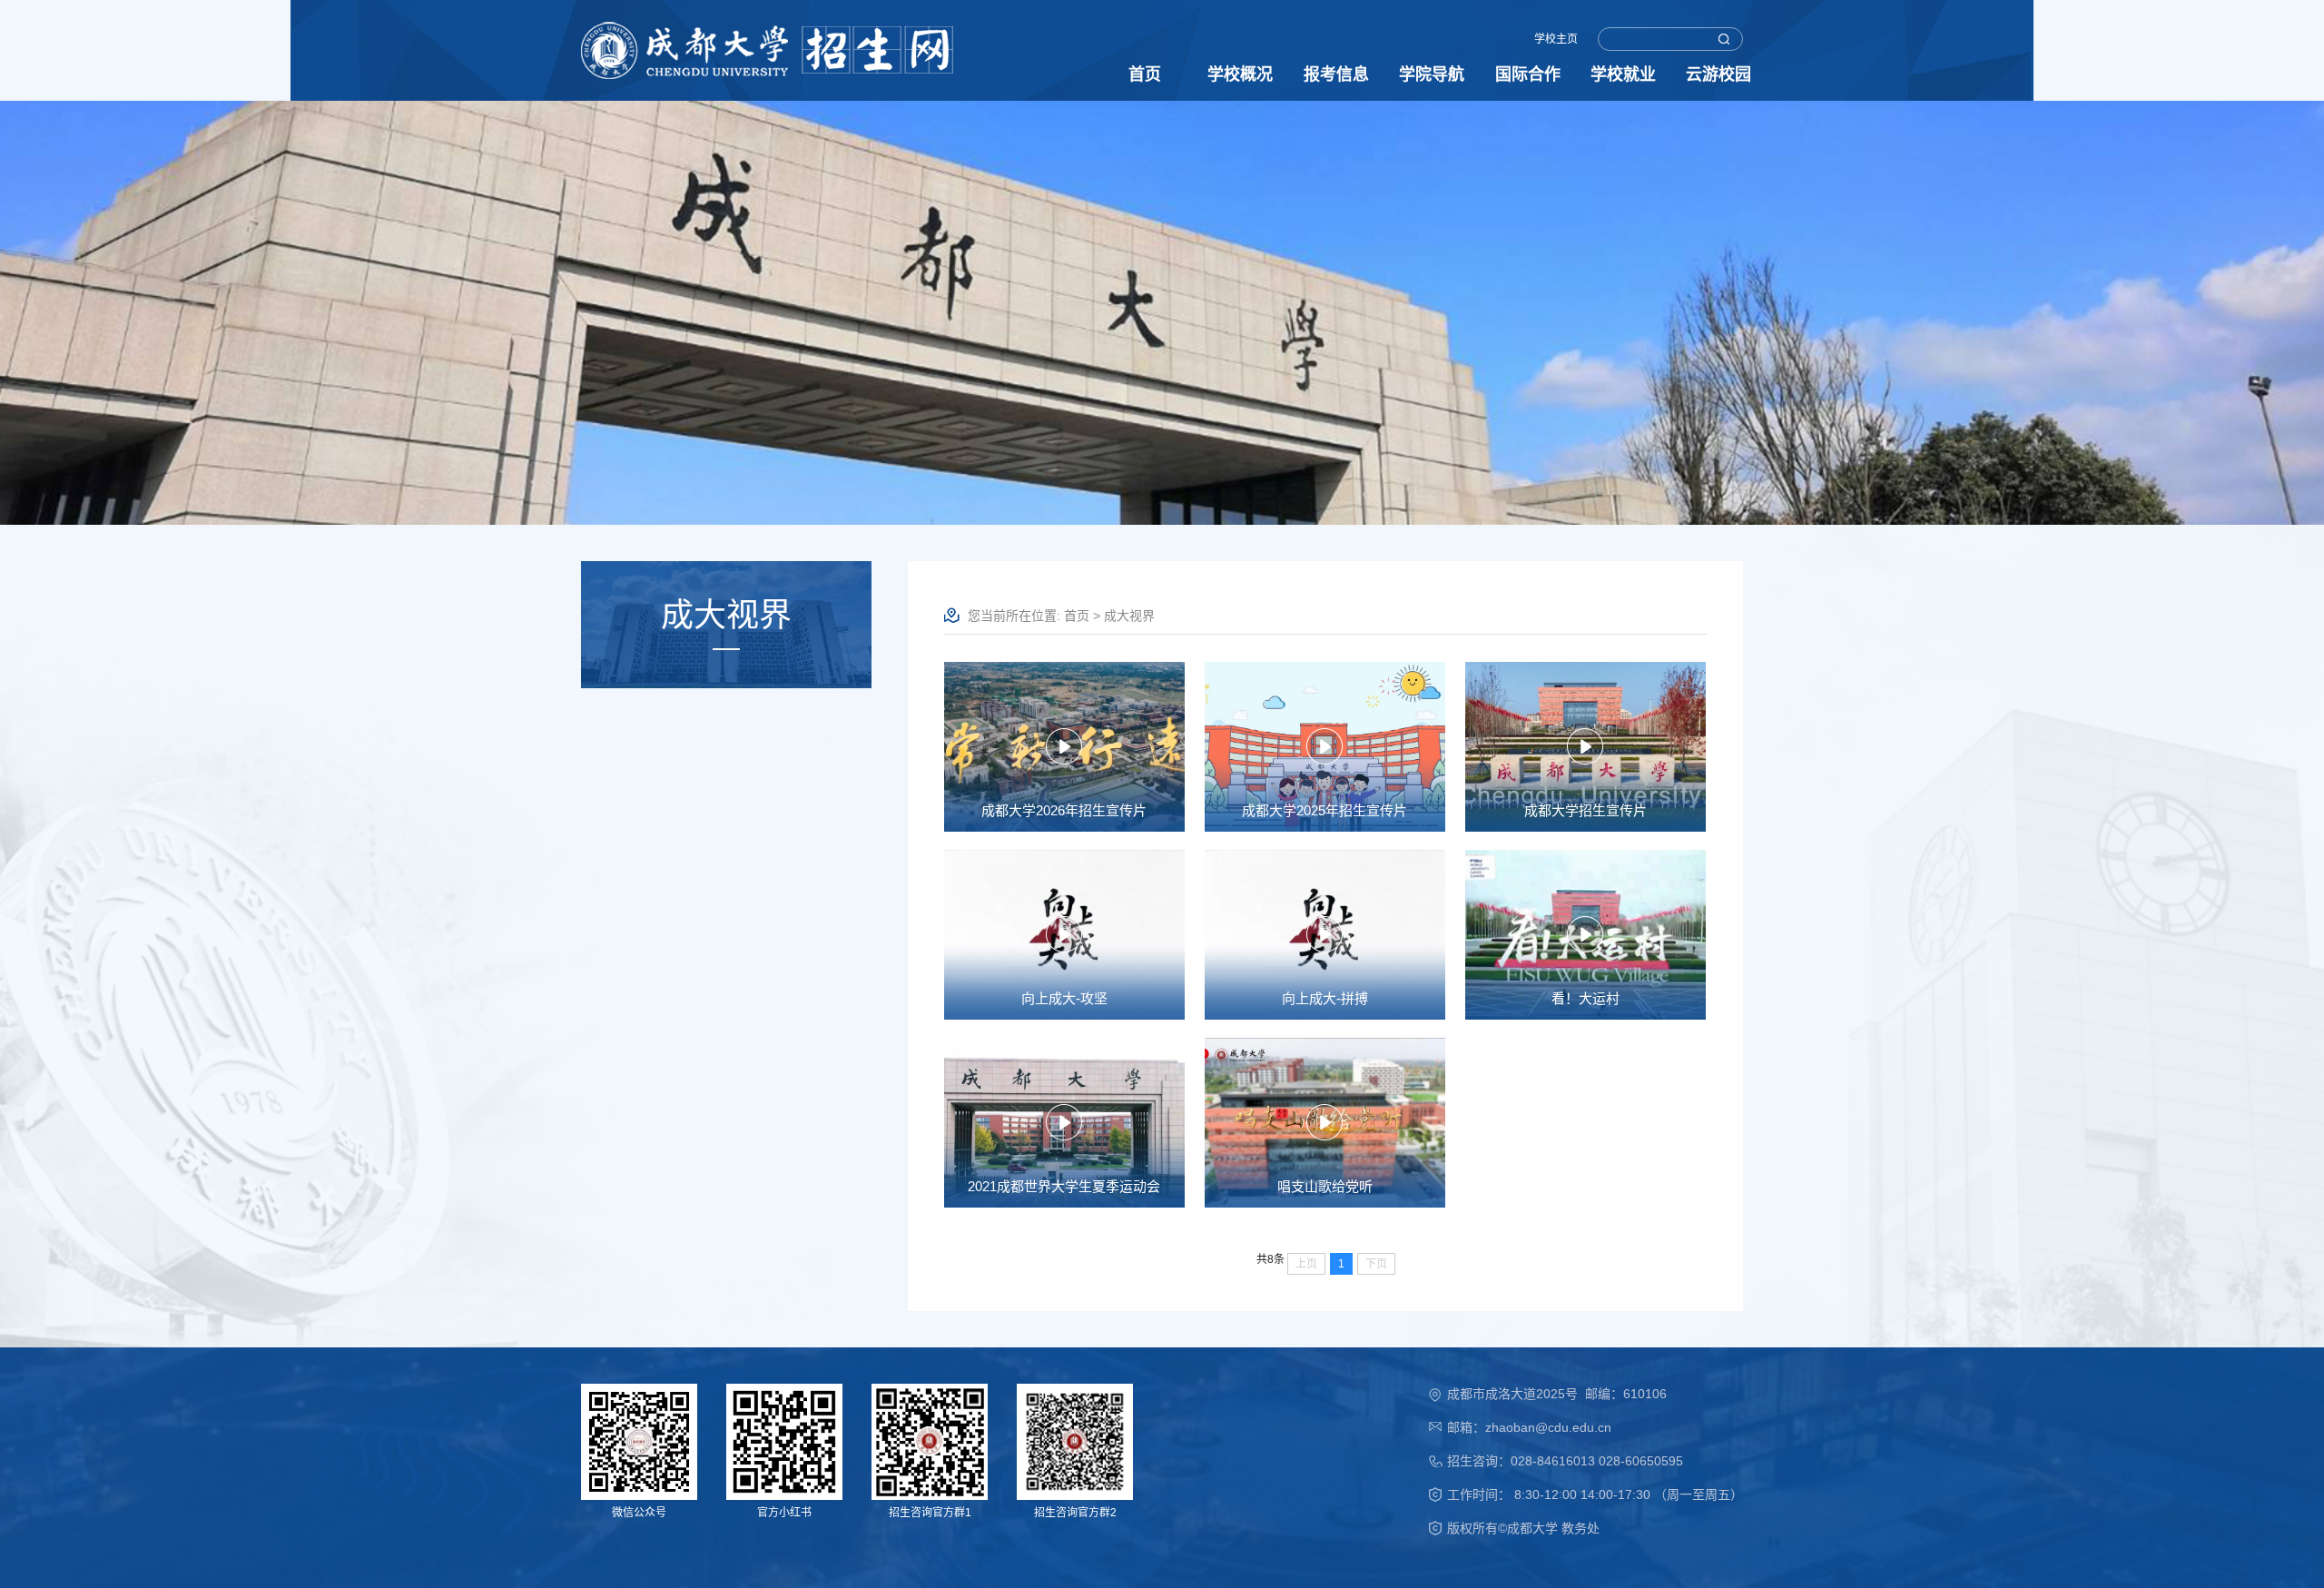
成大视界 (1129, 616)
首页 (1145, 74)
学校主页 (1556, 39)
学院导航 (1432, 74)
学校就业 (1623, 74)
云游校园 (1718, 74)
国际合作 (1528, 74)
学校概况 (1240, 74)
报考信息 (1336, 74)
